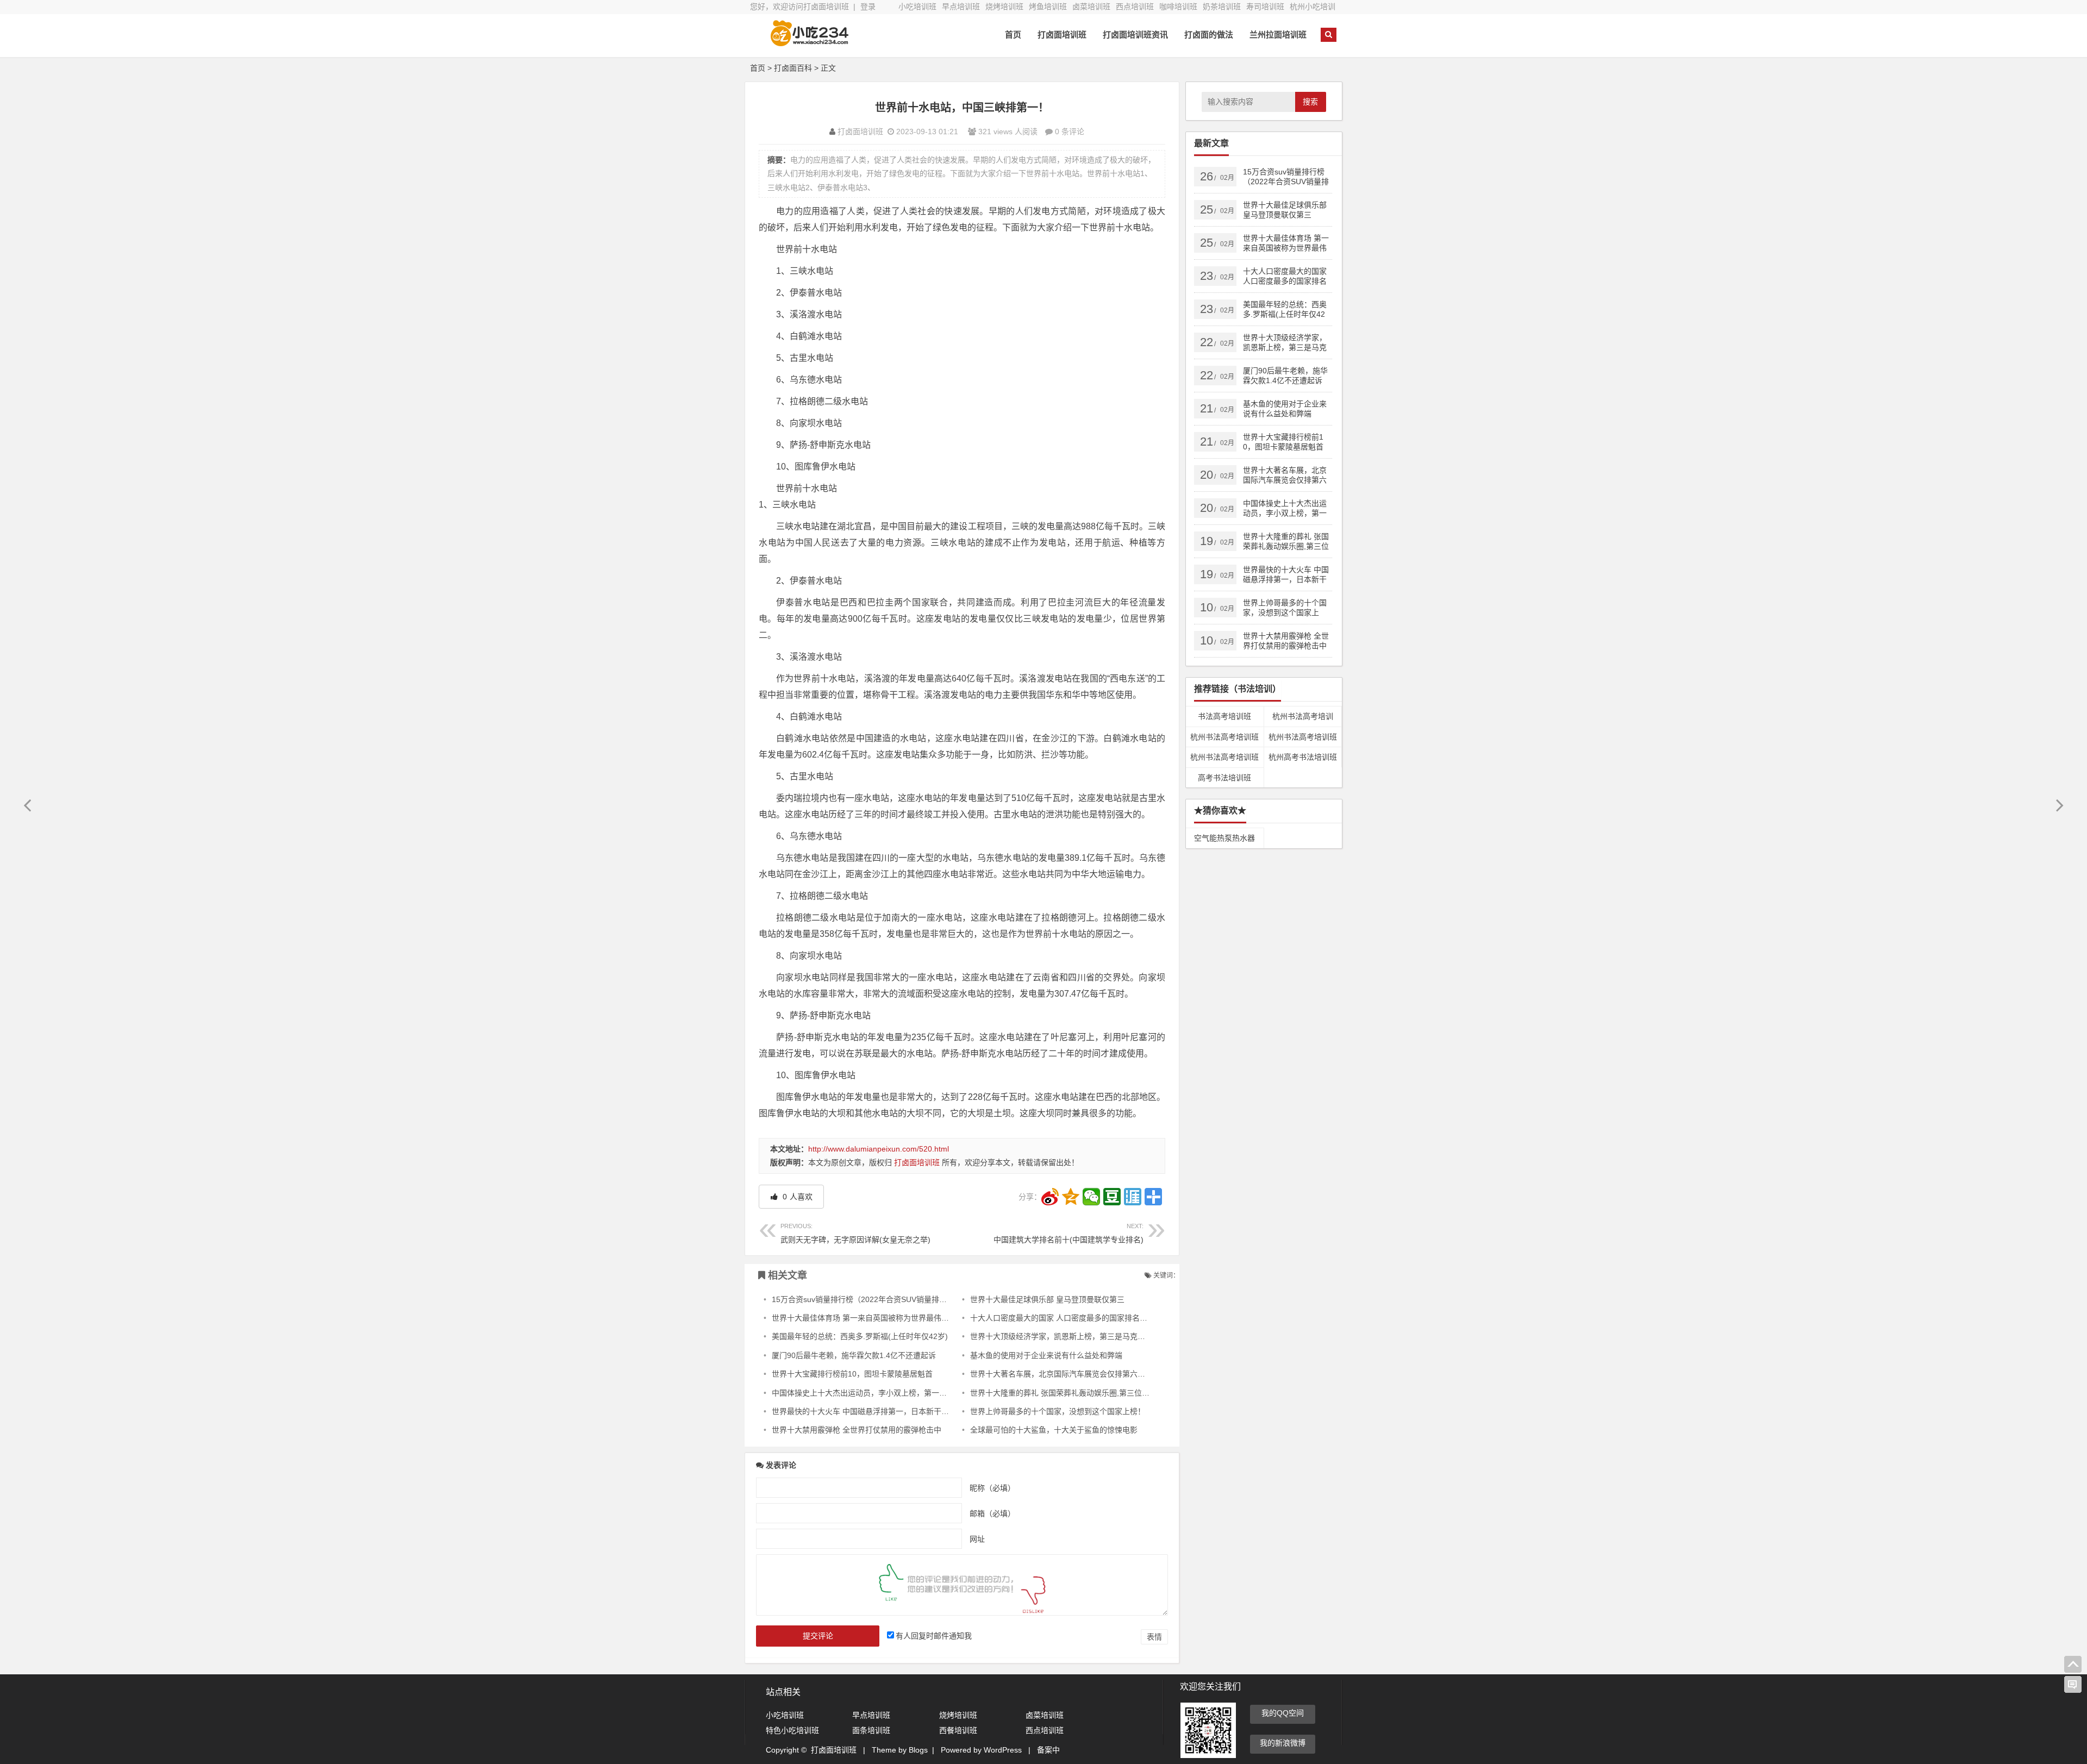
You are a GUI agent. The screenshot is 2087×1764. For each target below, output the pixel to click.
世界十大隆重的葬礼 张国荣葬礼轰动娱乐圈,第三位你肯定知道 (1075, 1393)
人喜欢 (796, 1197)
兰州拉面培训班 (1278, 35)
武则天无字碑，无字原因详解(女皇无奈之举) (855, 1233)
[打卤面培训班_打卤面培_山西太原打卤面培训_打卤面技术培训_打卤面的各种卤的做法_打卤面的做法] (810, 42)
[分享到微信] (1091, 1197)
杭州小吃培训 (1313, 7)
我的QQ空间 (1283, 1713)
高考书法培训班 (1224, 778)
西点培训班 (1135, 7)
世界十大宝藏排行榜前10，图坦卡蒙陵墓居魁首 (852, 1374)
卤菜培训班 (1091, 7)
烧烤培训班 (1004, 7)
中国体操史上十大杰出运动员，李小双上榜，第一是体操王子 (874, 1393)
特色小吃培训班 (792, 1730)
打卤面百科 (793, 68)
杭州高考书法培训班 (1303, 757)
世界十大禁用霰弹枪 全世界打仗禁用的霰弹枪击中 (857, 1430)
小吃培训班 (917, 7)
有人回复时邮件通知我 (934, 1636)
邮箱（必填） (992, 1513)
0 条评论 (1070, 132)
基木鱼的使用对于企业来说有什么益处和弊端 (1046, 1355)
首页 (1013, 35)
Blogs (918, 1750)
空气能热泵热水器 (1224, 838)
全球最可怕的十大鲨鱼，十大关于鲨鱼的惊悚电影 (1054, 1430)
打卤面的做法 (1209, 35)
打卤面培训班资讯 (1135, 35)
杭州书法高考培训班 (1224, 737)
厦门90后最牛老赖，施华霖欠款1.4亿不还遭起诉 (854, 1355)
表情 (1154, 1637)
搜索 (1310, 102)
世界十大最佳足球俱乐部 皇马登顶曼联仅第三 (1047, 1299)
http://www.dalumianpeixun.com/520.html (879, 1149)
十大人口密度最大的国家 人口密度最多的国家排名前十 (1063, 1318)
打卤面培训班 (1062, 35)
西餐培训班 (958, 1730)
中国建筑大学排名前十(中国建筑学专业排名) (1069, 1233)
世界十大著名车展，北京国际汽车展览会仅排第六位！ (1061, 1374)
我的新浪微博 (1283, 1743)
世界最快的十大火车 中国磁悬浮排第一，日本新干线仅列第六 (876, 1411)
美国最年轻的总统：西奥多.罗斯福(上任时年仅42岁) (860, 1336)
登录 (868, 7)
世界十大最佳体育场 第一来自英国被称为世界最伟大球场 (868, 1318)
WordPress (1003, 1750)
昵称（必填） (992, 1488)
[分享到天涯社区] (1133, 1197)
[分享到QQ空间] (1071, 1197)
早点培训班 (961, 7)
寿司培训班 (1265, 7)
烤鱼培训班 (1048, 7)
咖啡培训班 (1178, 7)
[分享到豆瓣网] (1112, 1197)
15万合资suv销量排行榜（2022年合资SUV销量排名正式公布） (878, 1299)
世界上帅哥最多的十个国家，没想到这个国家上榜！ (1058, 1411)
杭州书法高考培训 (1303, 716)
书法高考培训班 (1224, 716)
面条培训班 (871, 1730)
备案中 (1048, 1750)
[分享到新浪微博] (1050, 1197)
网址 (977, 1539)
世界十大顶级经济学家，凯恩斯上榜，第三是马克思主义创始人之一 (1084, 1336)
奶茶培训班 (1222, 7)
